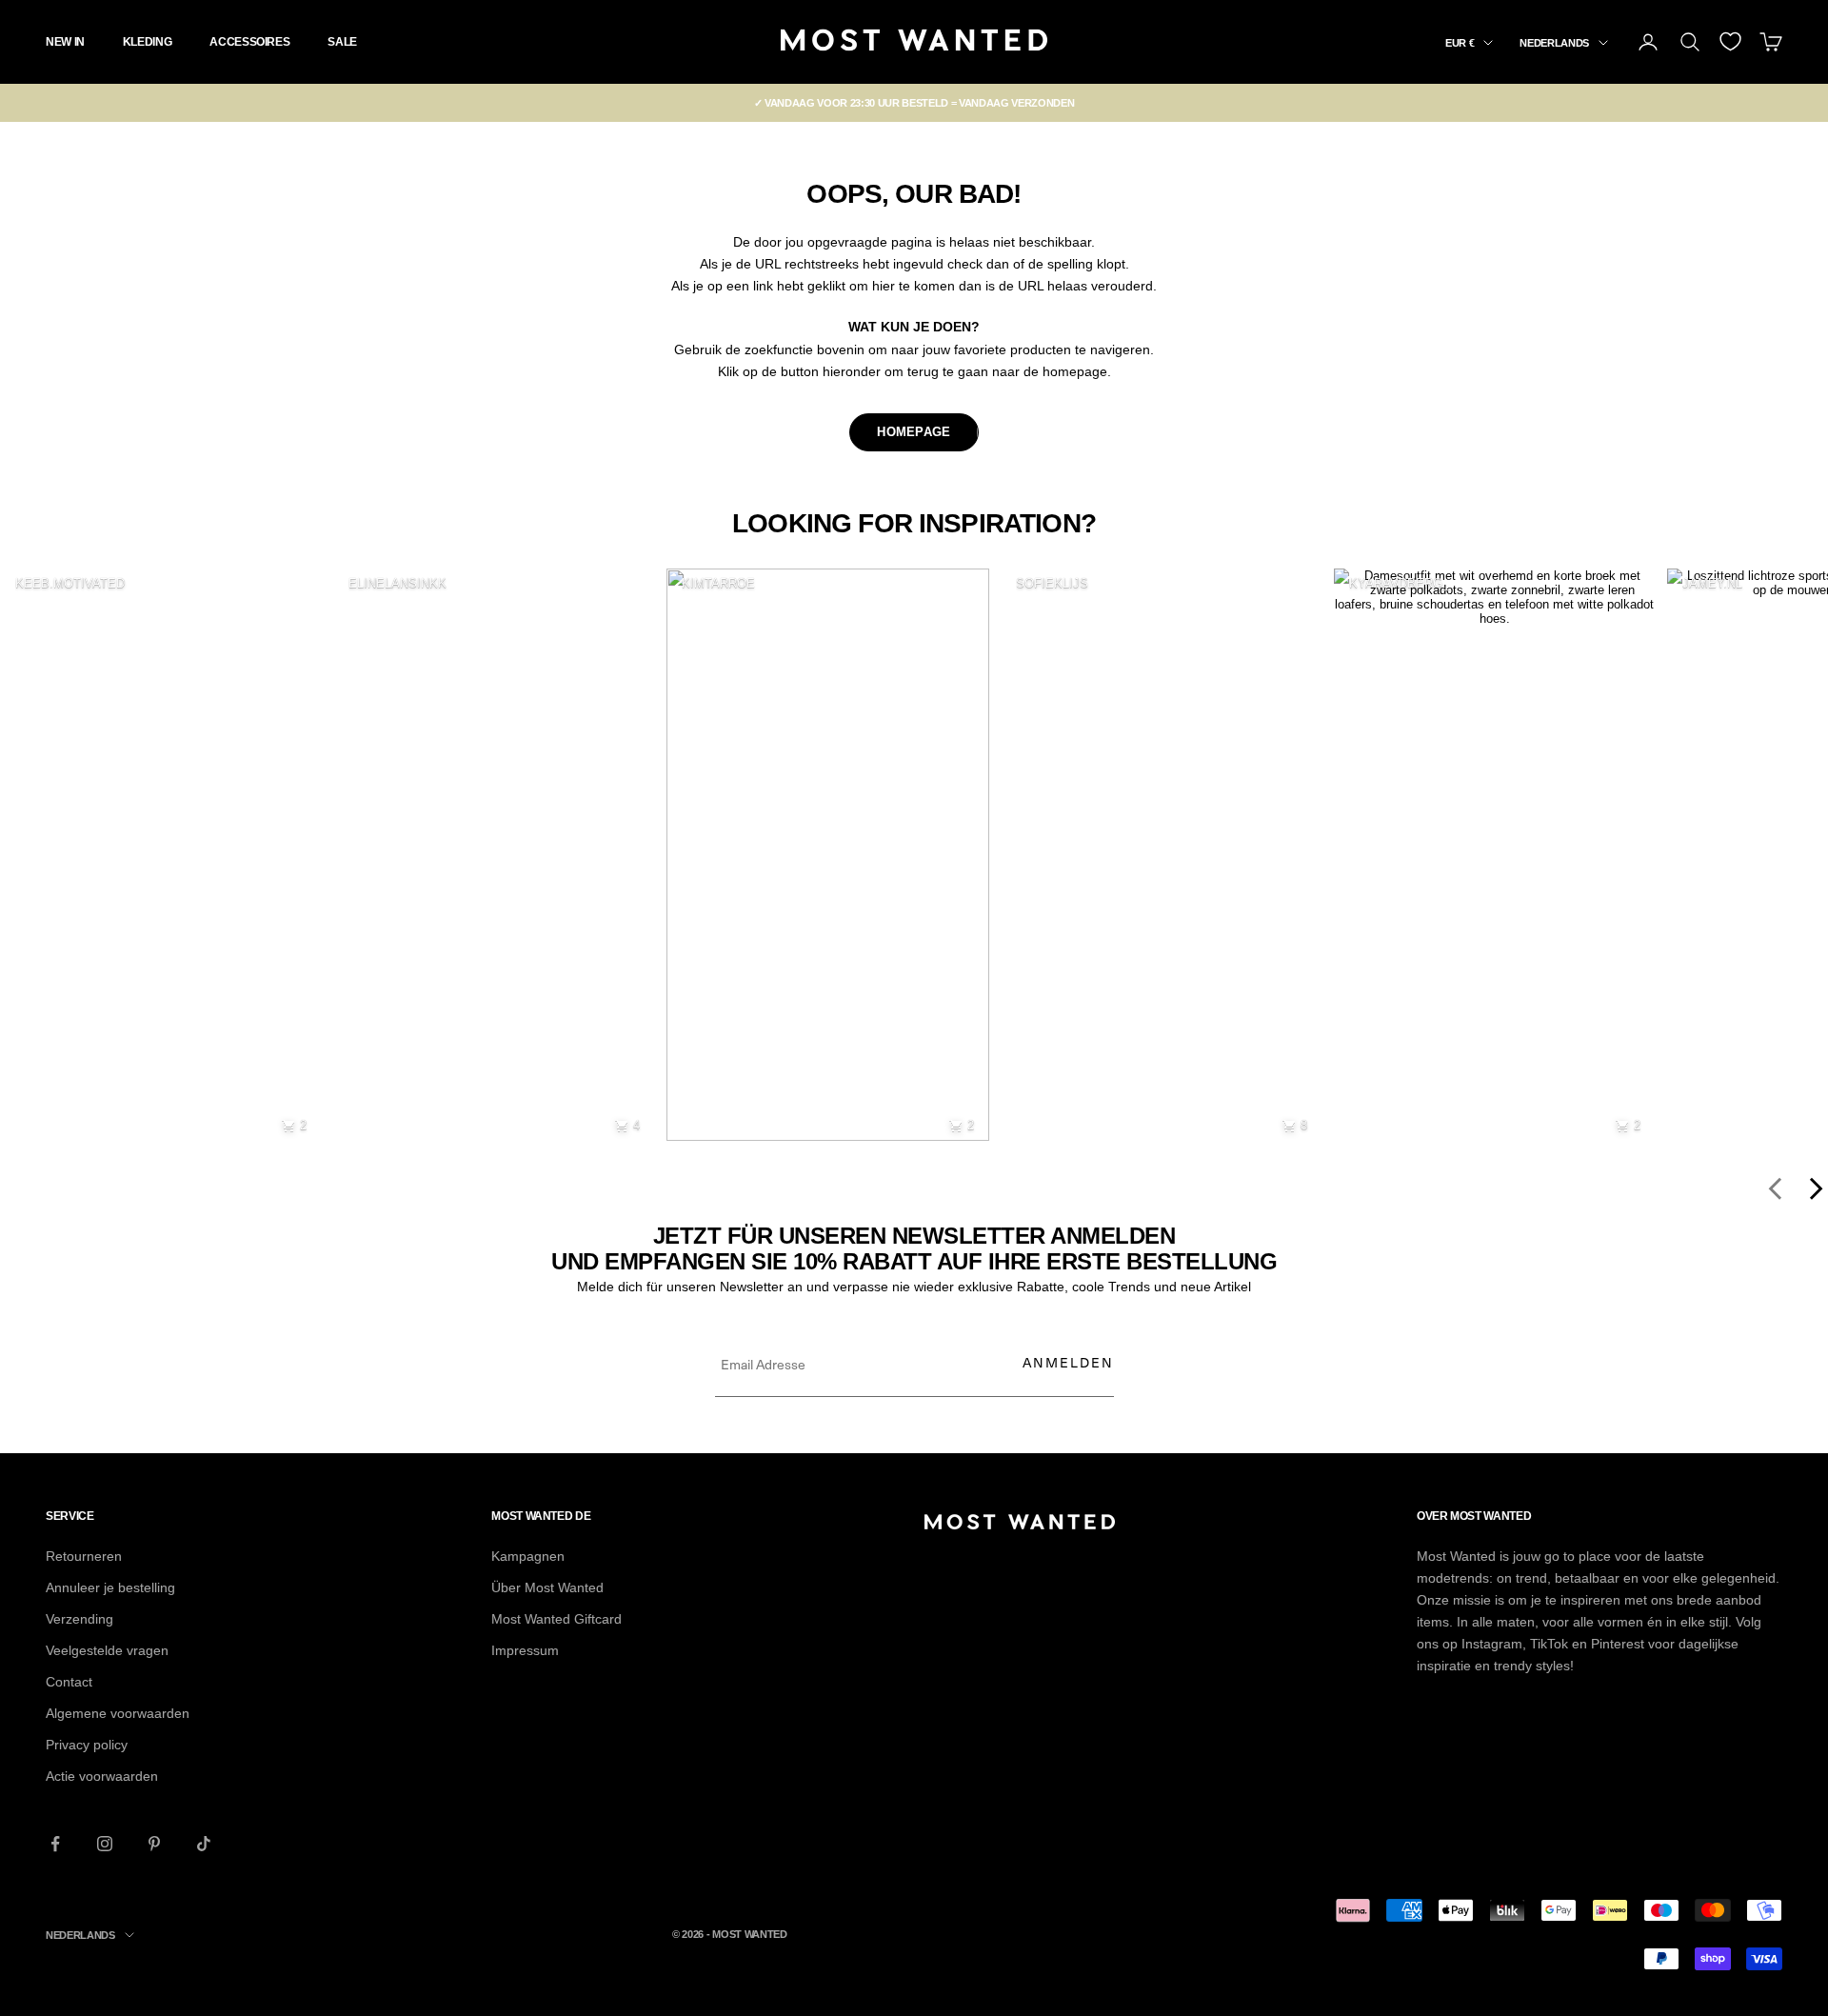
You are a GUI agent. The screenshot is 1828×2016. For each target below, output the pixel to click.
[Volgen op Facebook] (55, 1844)
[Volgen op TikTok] (204, 1844)
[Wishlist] (1730, 41)
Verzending (79, 1619)
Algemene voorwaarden (118, 1713)
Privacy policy (87, 1745)
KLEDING (147, 42)
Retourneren (84, 1556)
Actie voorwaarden (102, 1776)
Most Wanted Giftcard (556, 1619)
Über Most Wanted (547, 1587)
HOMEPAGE (914, 432)
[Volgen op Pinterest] (154, 1844)
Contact (69, 1682)
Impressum (525, 1650)
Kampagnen (528, 1556)
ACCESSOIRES (249, 42)
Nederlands (1554, 43)
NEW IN (65, 42)
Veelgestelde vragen (107, 1650)
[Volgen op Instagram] (105, 1844)
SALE (342, 42)
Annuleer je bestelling (110, 1587)
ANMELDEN (1068, 1362)
